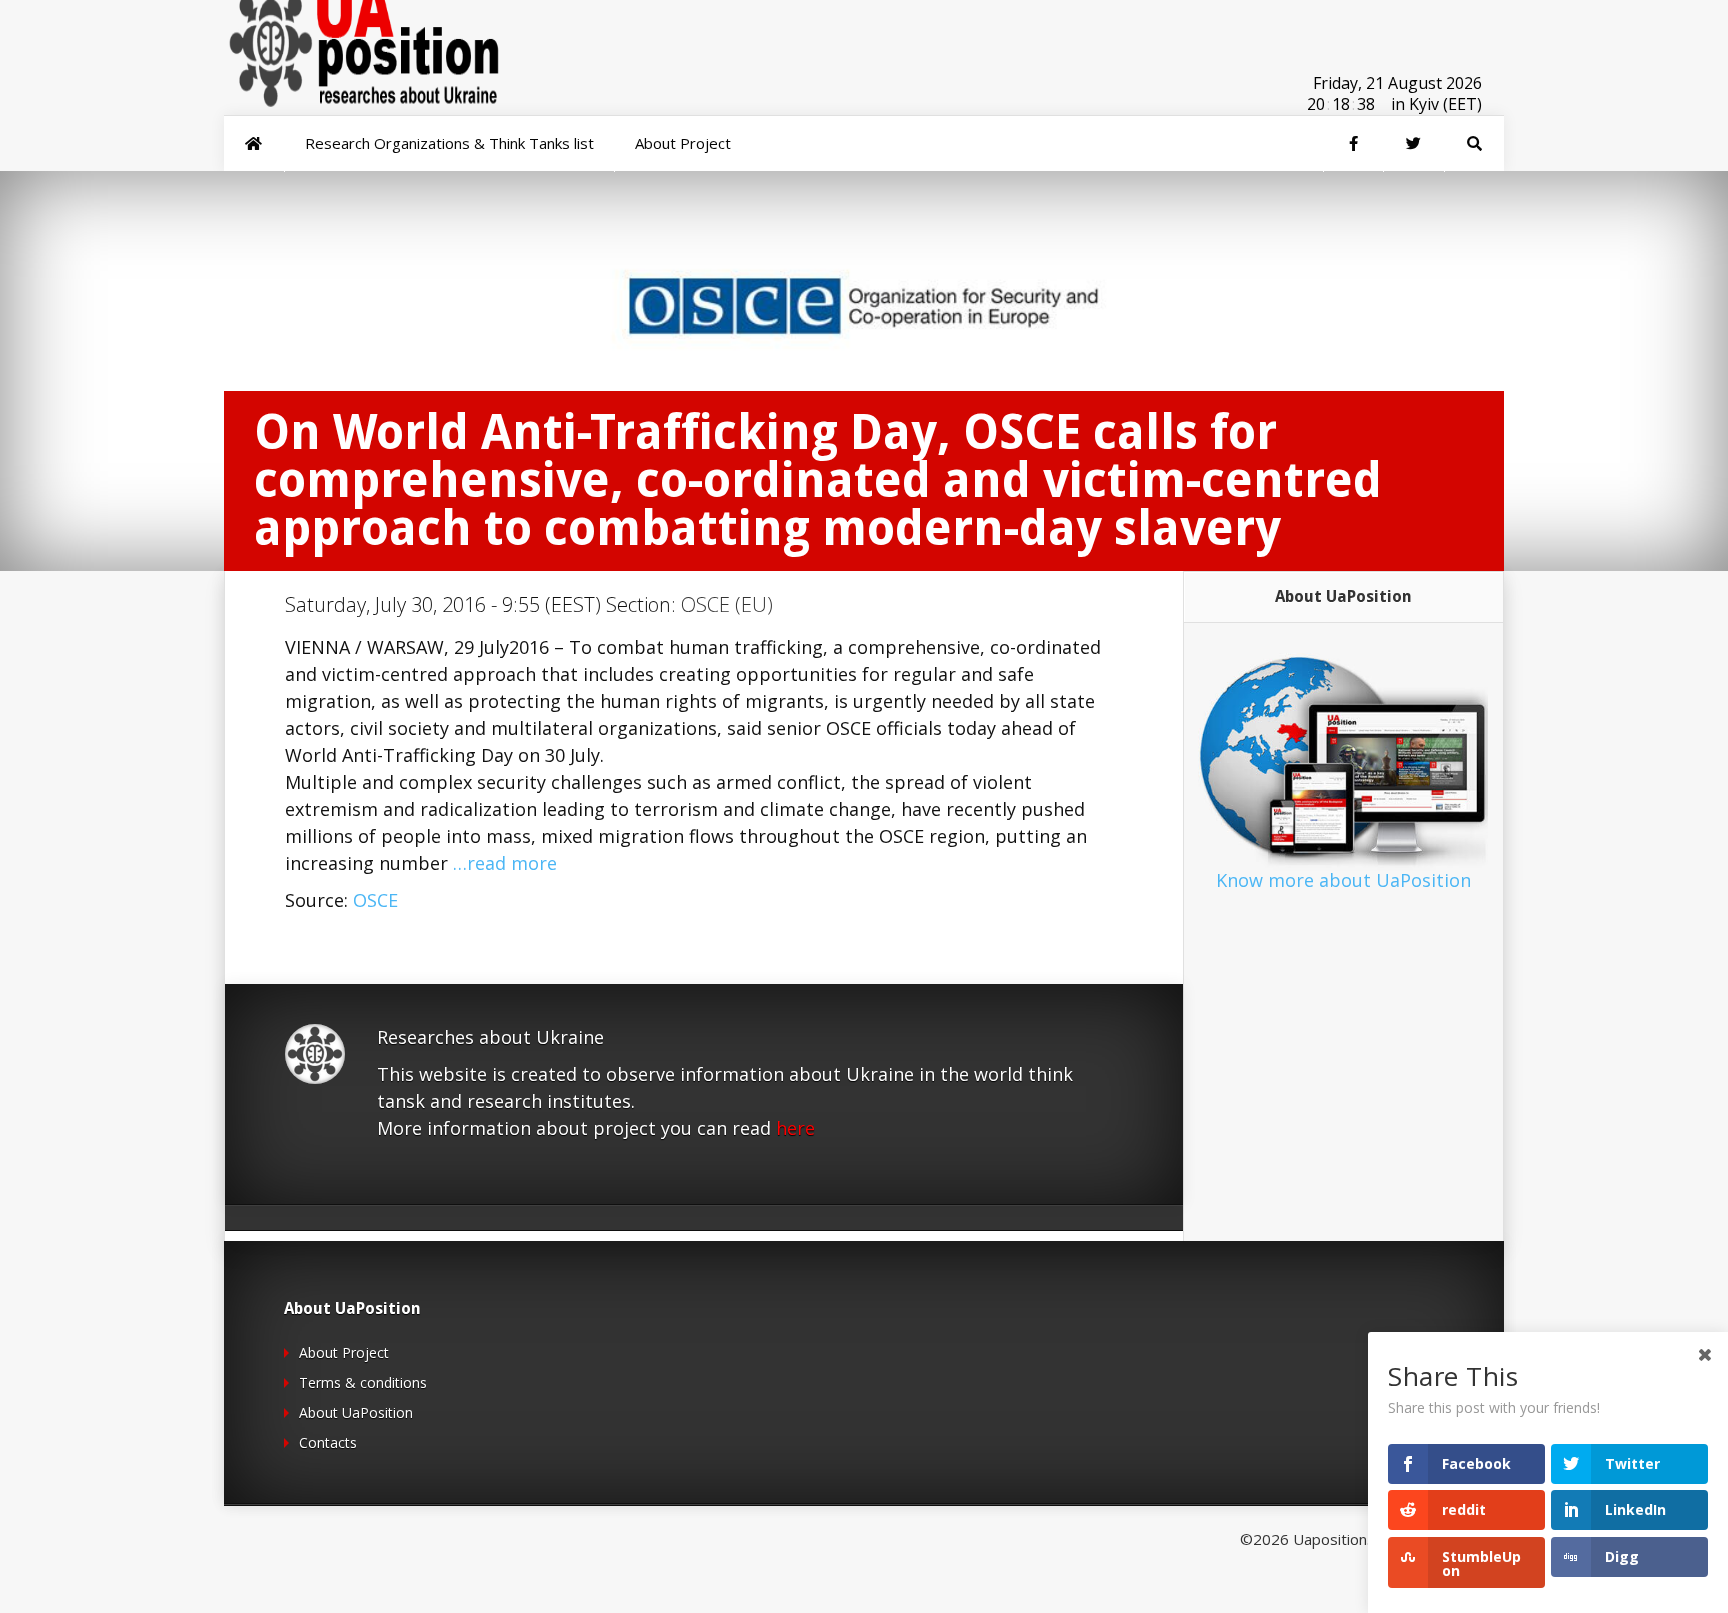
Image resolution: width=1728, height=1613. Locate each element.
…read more (505, 863)
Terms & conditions (363, 1382)
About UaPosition (356, 1412)
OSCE (375, 900)
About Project (344, 1352)
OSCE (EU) (727, 604)
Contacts (328, 1442)
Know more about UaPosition (1343, 880)
